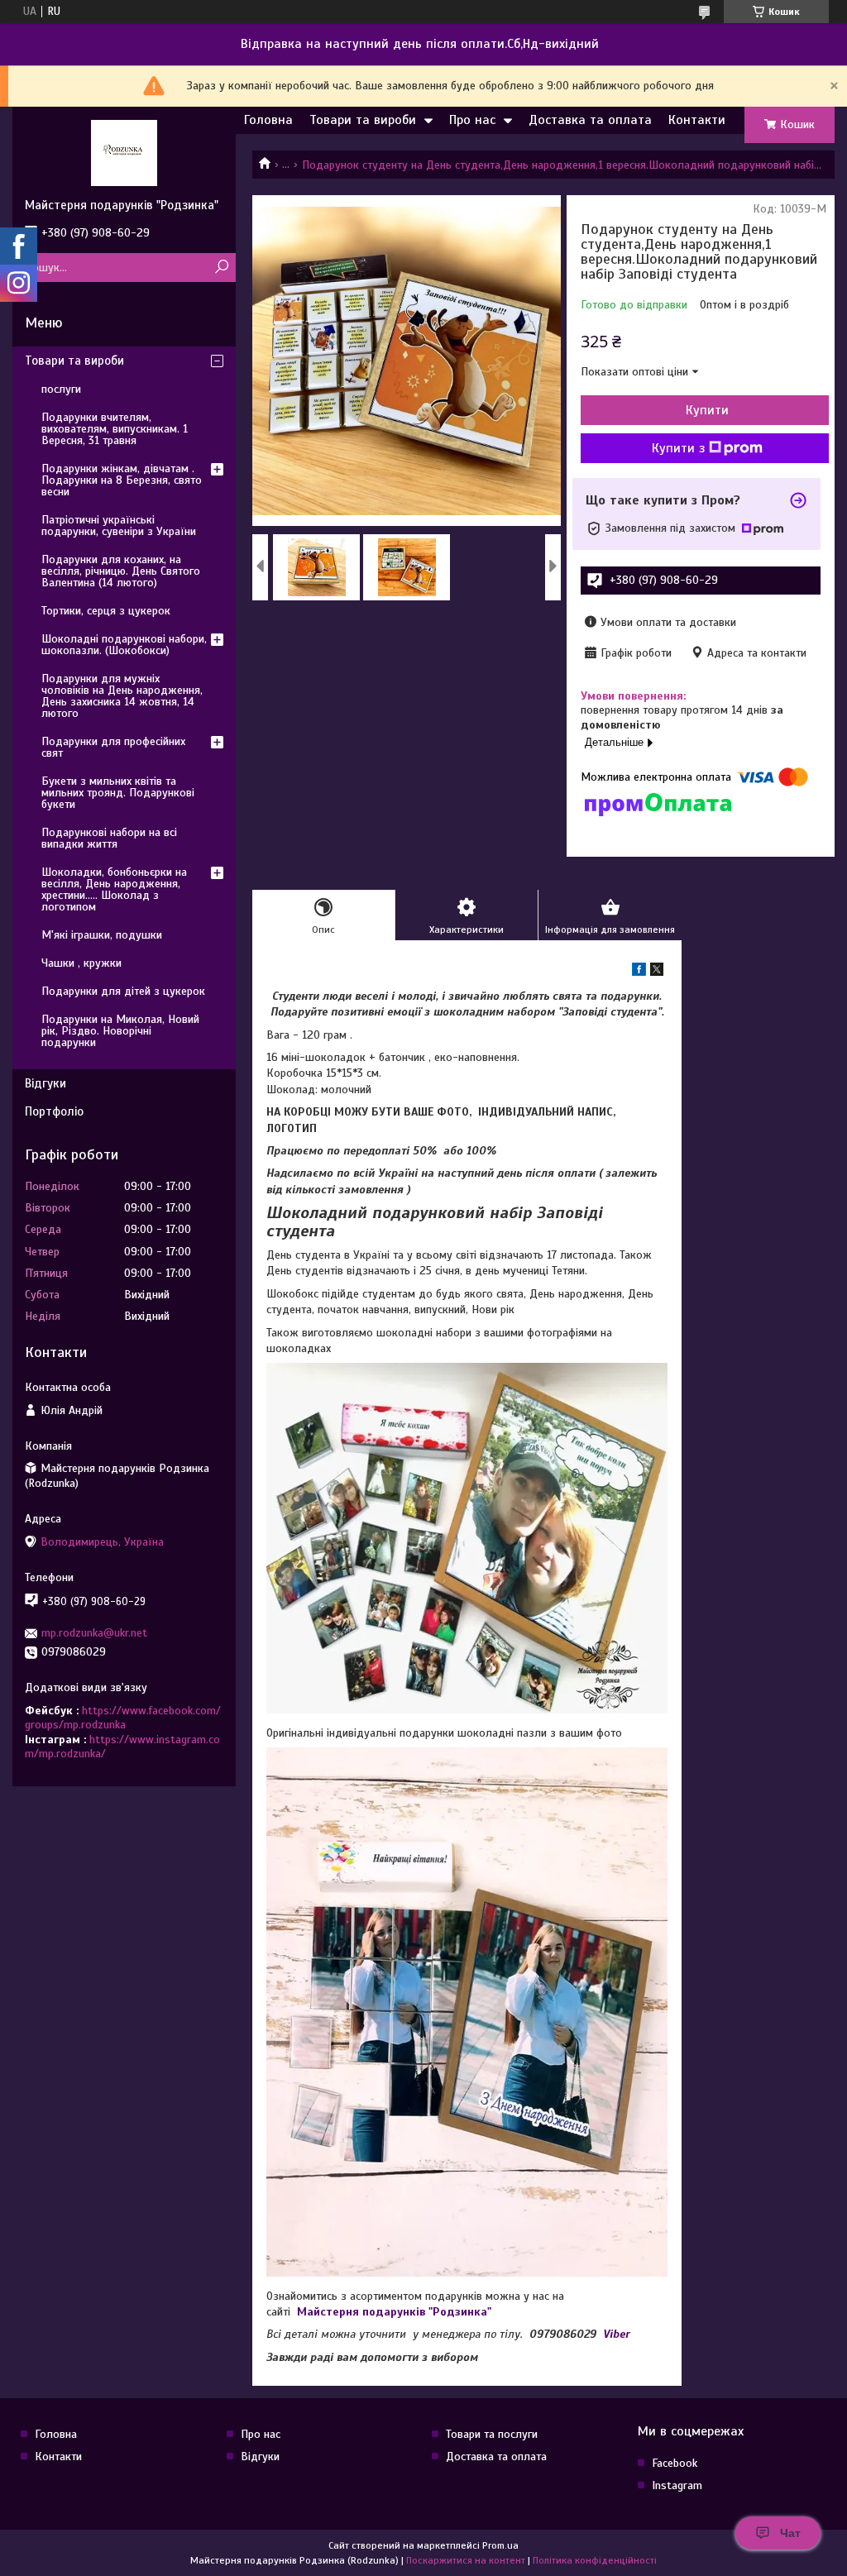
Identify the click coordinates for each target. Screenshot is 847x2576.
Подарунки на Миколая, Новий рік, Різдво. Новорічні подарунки (120, 1031)
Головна (268, 120)
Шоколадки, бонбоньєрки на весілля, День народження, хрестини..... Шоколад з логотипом (114, 889)
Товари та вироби (363, 120)
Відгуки (45, 1083)
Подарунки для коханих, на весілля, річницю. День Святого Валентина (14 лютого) (121, 571)
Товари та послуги (492, 2434)
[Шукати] (221, 268)
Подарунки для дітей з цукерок (123, 991)
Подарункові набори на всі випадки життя (109, 838)
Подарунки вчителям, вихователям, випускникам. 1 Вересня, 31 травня (115, 429)
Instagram (677, 2485)
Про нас (472, 120)
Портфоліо (54, 1111)
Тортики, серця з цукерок (106, 611)
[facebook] (639, 972)
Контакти (697, 120)
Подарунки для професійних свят (113, 747)
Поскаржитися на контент (466, 2560)
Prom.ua (500, 2545)
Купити (707, 410)
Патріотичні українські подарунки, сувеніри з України (119, 526)
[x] (657, 972)
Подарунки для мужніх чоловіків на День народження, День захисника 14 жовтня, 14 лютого (122, 696)
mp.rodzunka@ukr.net (94, 1633)
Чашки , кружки (81, 963)
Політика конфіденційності (595, 2560)
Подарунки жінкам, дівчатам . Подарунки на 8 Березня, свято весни (122, 480)
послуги (61, 389)
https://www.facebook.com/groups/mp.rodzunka (123, 1718)
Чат (790, 2533)
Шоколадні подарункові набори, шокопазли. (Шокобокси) (124, 645)
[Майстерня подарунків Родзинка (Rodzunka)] (124, 152)
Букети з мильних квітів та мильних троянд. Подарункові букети (118, 793)
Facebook (675, 2463)
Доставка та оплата (590, 120)
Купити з (678, 448)
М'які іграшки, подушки (102, 935)
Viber (617, 2334)
